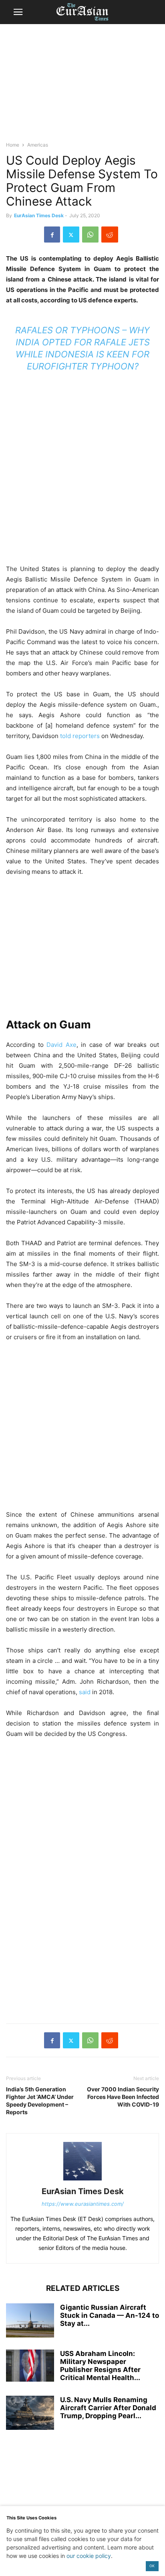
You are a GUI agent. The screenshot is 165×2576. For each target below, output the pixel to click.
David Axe (61, 1045)
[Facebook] (52, 235)
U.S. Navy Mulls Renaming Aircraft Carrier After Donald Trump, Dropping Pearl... (108, 2408)
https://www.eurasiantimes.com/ (83, 2204)
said (84, 1692)
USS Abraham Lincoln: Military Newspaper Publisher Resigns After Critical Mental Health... (100, 2366)
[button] (18, 12)
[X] (71, 235)
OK (152, 2566)
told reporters (79, 736)
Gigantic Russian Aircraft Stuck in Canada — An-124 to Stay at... (110, 2315)
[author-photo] (82, 2180)
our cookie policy (89, 2556)
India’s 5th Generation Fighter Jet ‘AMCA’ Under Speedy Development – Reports (40, 2101)
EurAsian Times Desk (39, 215)
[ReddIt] (110, 235)
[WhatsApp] (90, 235)
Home (13, 145)
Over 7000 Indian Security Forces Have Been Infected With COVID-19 (123, 2097)
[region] (82, 86)
